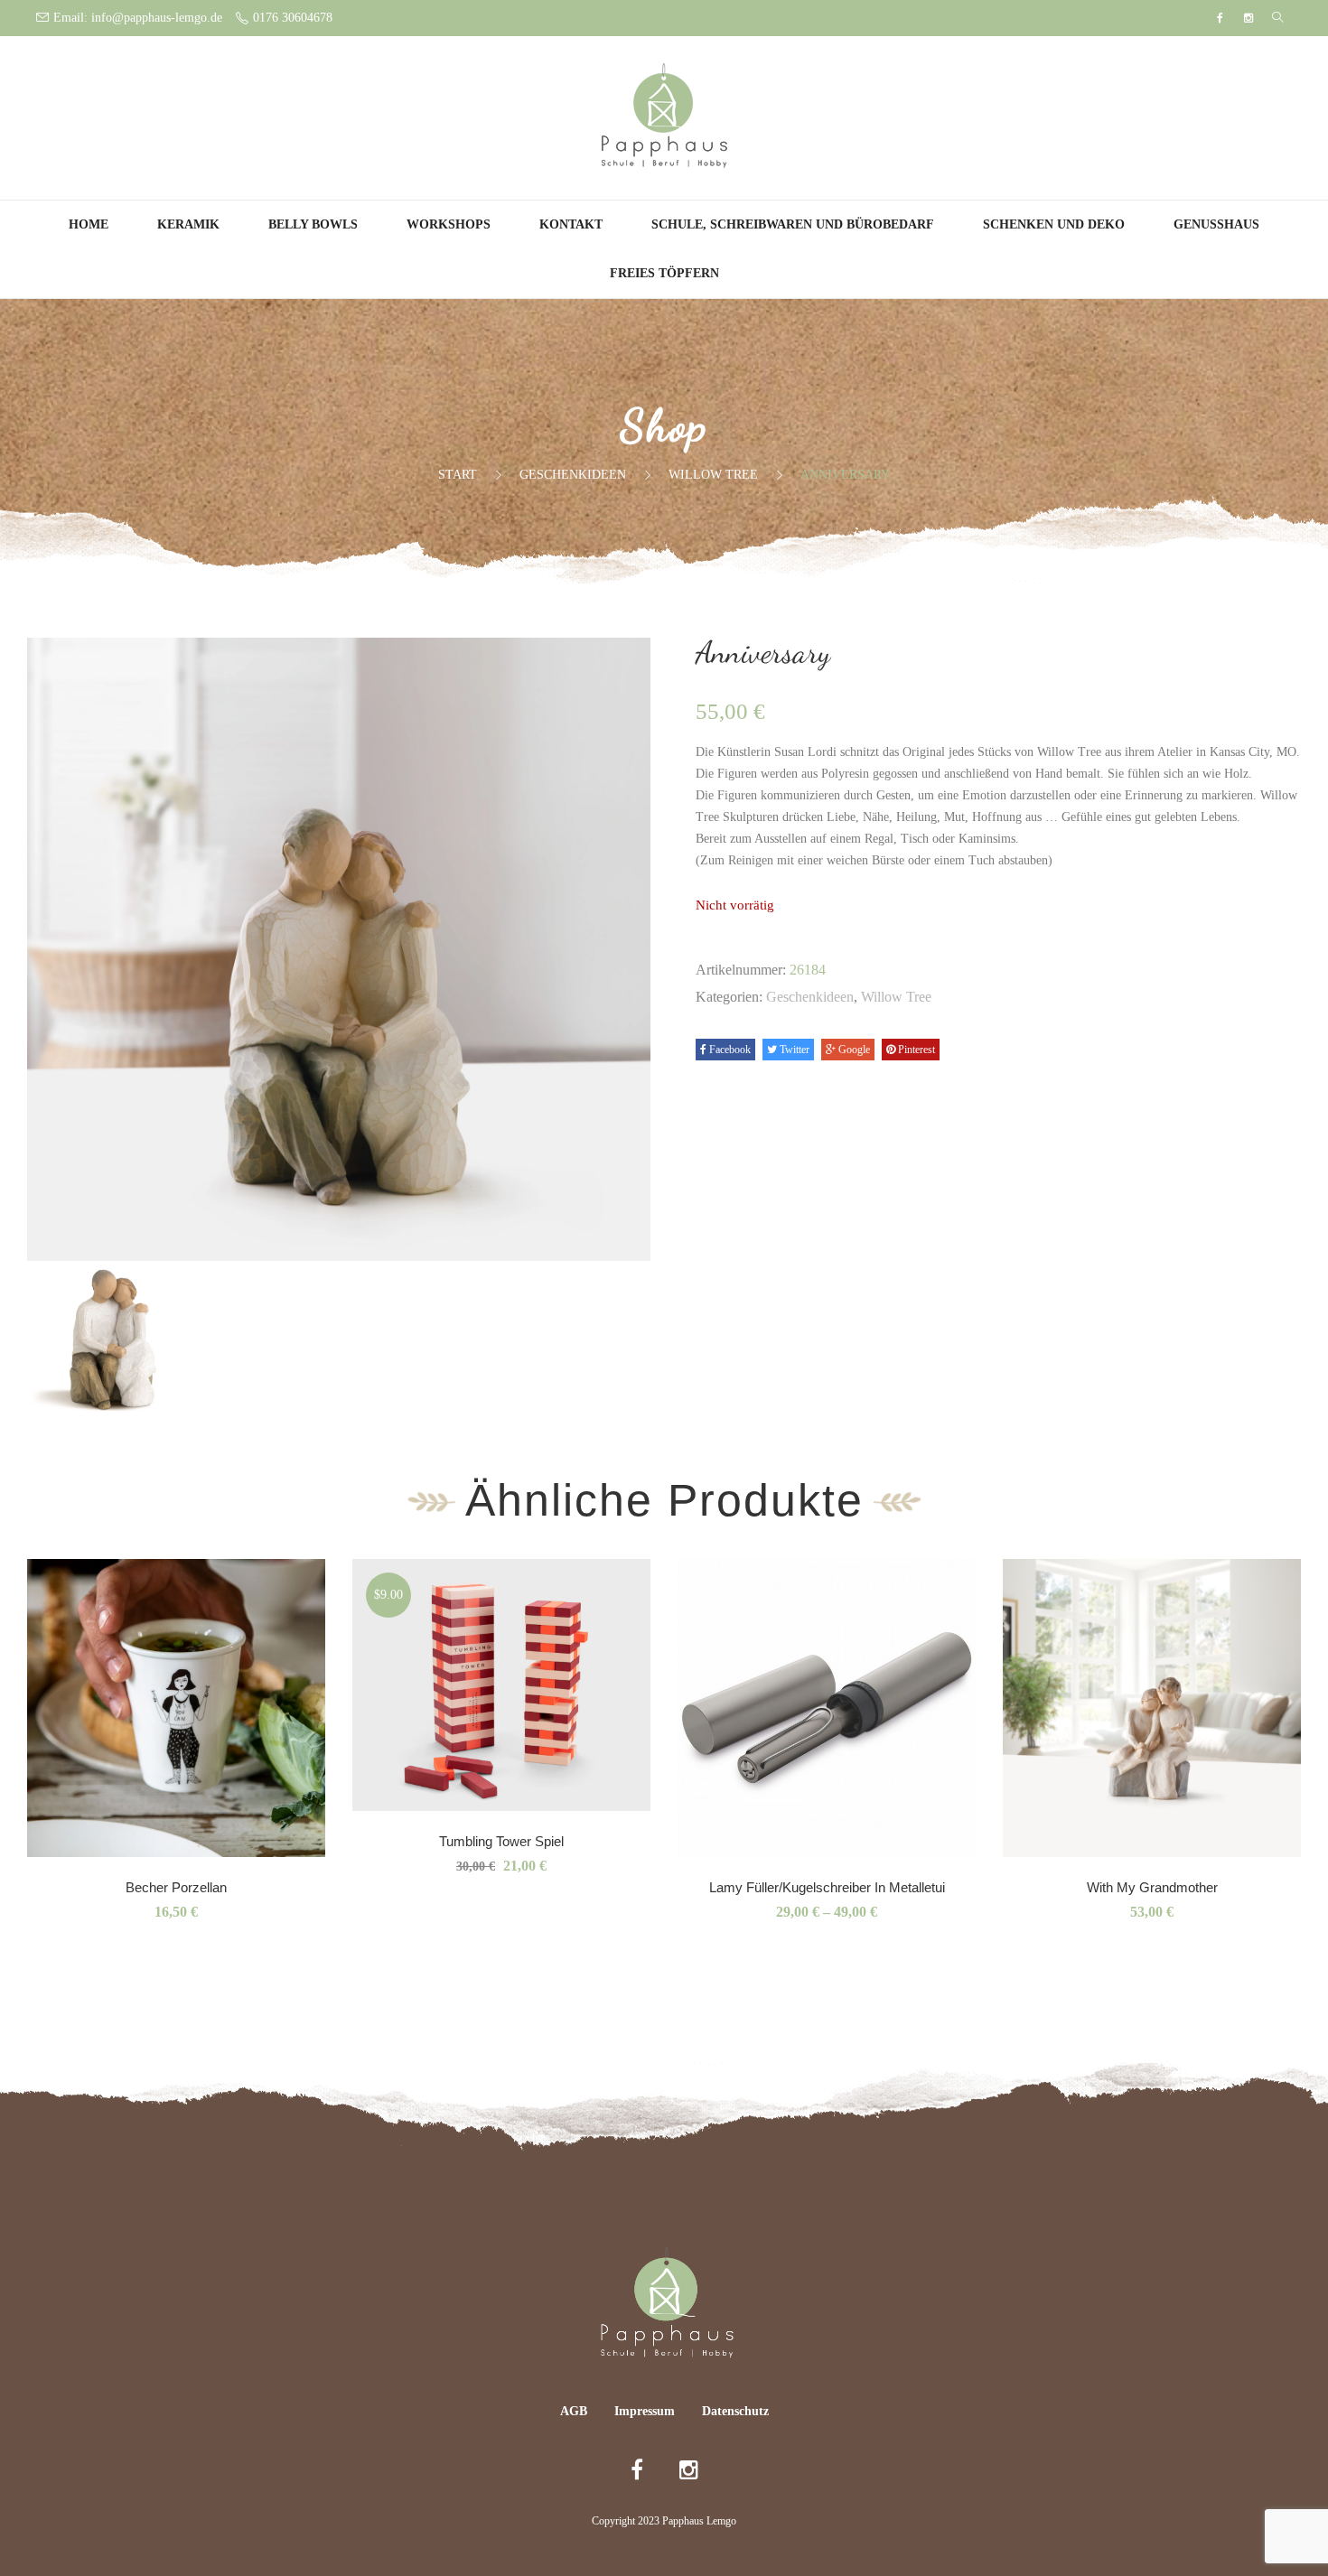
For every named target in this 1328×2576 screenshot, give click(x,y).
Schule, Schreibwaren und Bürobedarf (793, 224)
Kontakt (571, 224)
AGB (574, 2411)
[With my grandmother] (1152, 1708)
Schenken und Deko (1054, 224)
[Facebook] (1220, 18)
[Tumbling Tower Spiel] (501, 1685)
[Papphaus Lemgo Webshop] (664, 116)
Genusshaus (1216, 224)
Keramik (188, 224)
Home (89, 224)
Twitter (793, 1050)
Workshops (449, 224)
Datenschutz (735, 2411)
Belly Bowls (313, 224)
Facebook (729, 1050)
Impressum (645, 2411)
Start (458, 475)
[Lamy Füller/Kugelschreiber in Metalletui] (827, 1708)
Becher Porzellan (176, 1887)
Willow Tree (713, 475)
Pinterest (915, 1050)
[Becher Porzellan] (176, 1708)
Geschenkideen (573, 475)
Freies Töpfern (664, 273)
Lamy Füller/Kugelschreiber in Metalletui (827, 1887)
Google (853, 1050)
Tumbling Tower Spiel (501, 1841)
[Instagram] (1249, 18)
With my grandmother (1152, 1887)
